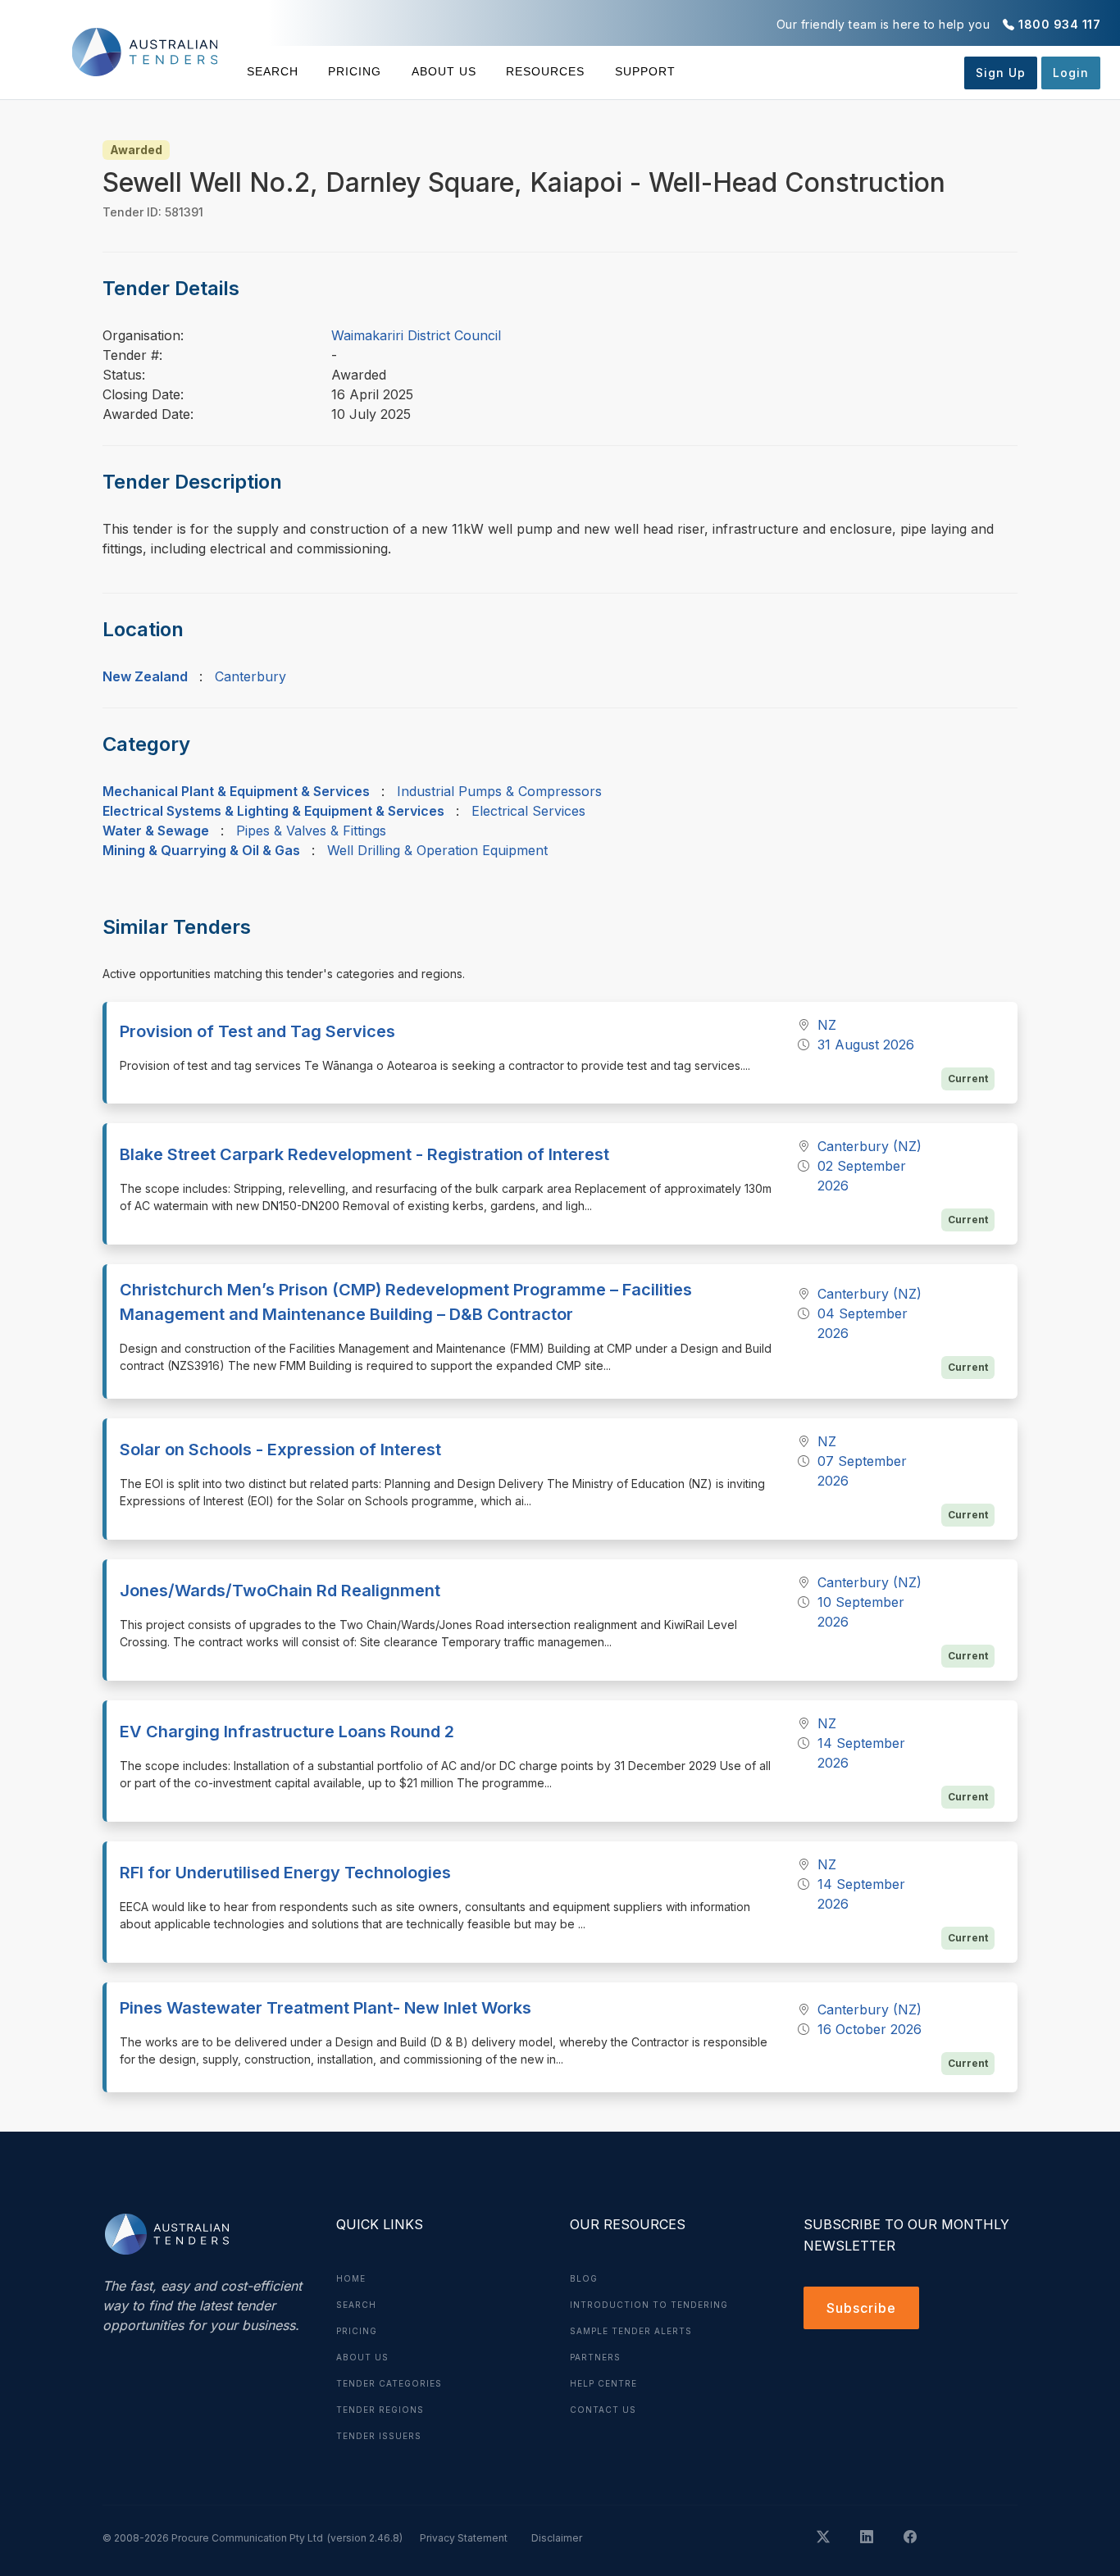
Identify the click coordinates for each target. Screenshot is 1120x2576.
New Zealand (145, 676)
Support (645, 71)
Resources (545, 71)
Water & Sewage (156, 831)
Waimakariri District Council (416, 335)
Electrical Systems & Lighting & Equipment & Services (273, 811)
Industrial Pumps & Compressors (499, 791)
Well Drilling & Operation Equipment (437, 850)
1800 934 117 (1059, 24)
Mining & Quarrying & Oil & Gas (201, 850)
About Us (444, 71)
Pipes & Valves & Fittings (311, 831)
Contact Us (603, 2410)
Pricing (355, 71)
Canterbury (250, 676)
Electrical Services (528, 811)
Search (273, 71)
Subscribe (861, 2308)
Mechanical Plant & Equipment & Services (236, 791)
